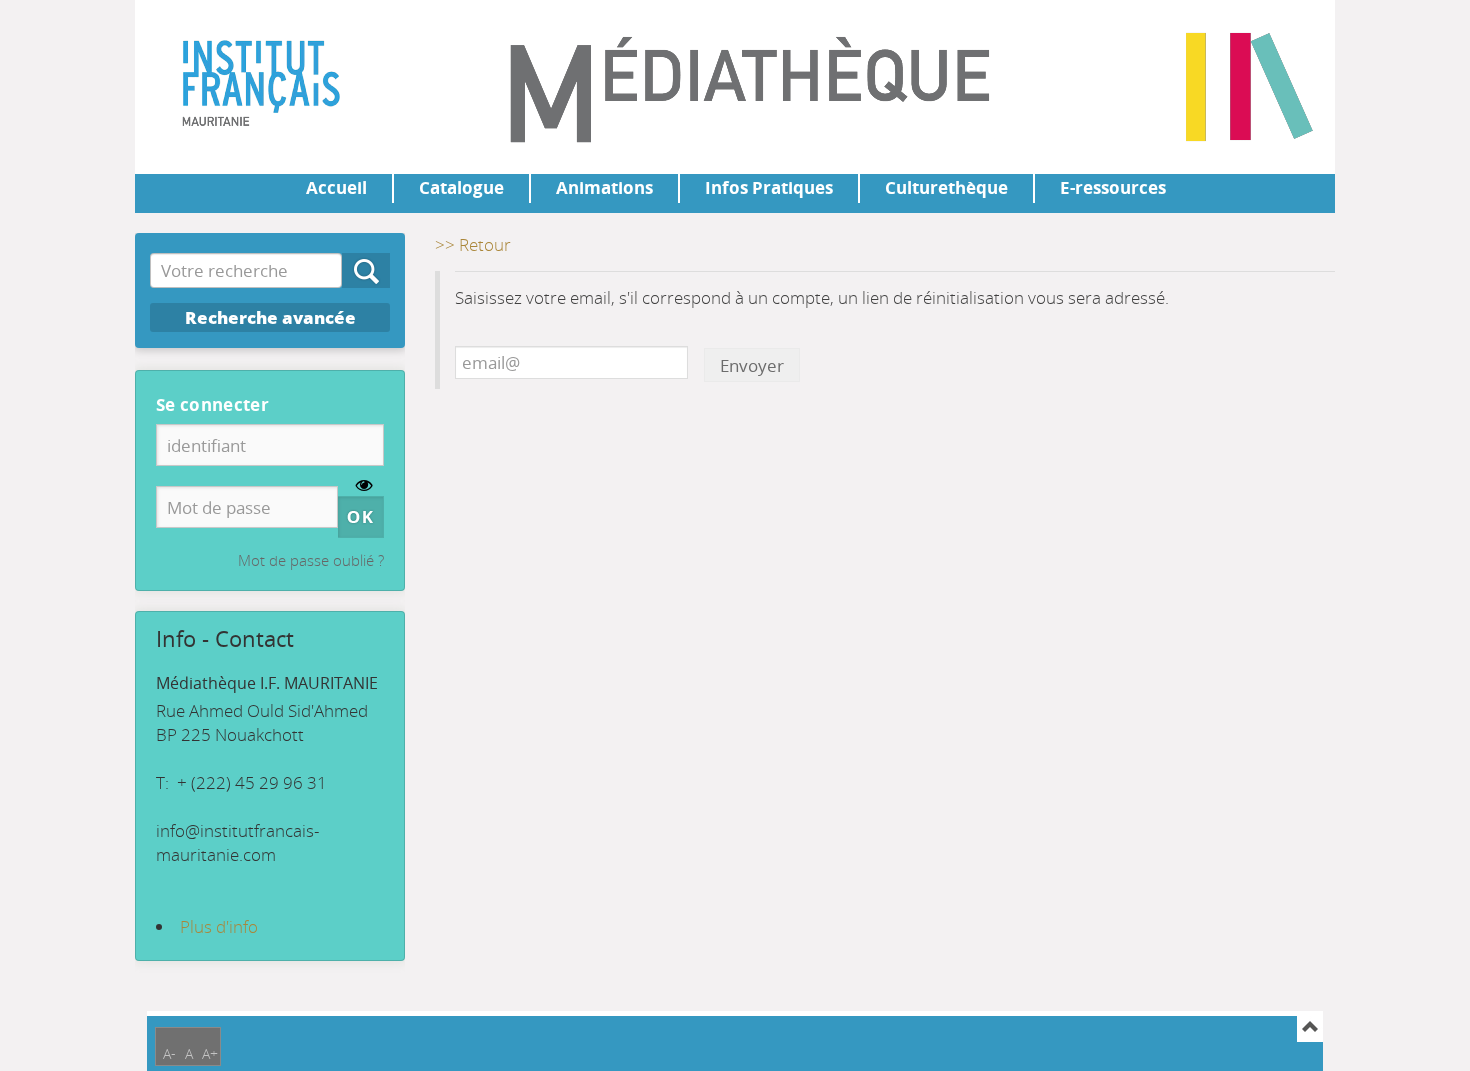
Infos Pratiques (769, 187)
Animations (604, 187)
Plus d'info (219, 926)
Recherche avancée (270, 317)
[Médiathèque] (227, 80)
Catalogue (461, 187)
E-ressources (1113, 187)
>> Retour (473, 244)
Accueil (336, 187)
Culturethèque (946, 187)
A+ (210, 1053)
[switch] (364, 486)
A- (169, 1053)
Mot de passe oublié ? (311, 560)
